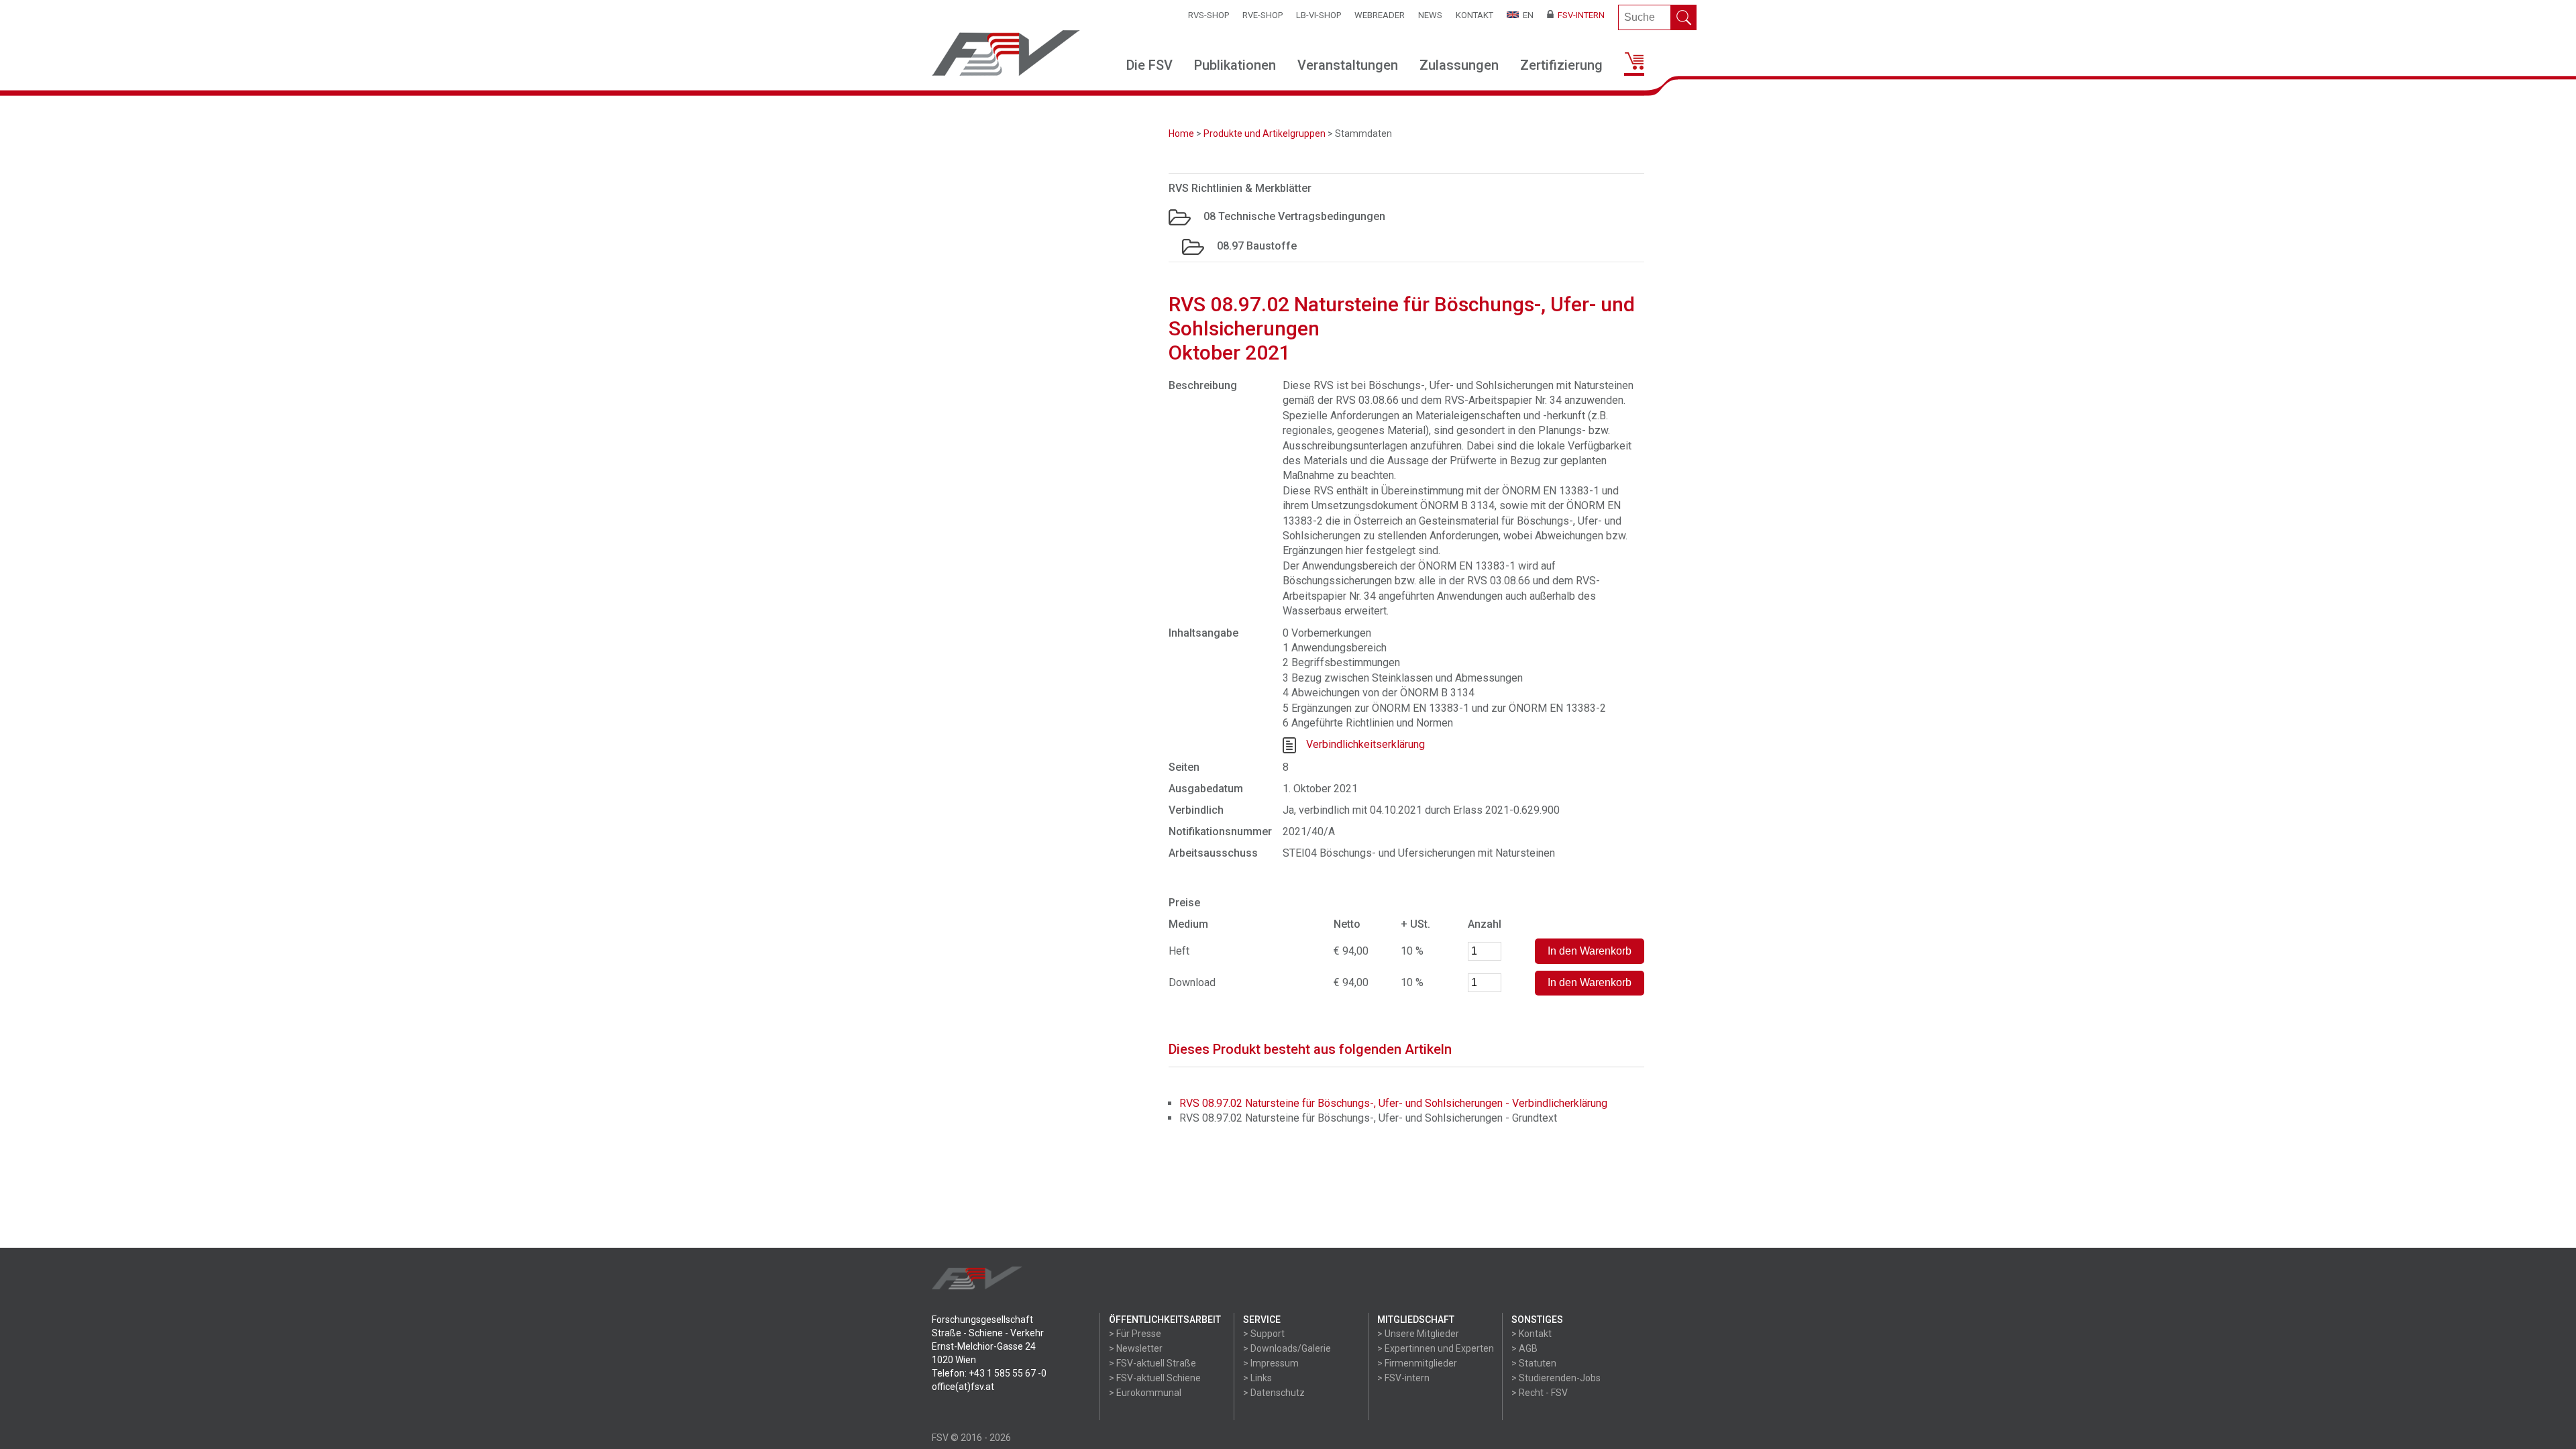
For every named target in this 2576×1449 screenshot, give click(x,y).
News (1430, 15)
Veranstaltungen (1348, 65)
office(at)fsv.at (963, 1387)
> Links (1257, 1378)
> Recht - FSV (1540, 1393)
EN (1526, 15)
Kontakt (1474, 15)
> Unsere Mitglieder (1418, 1334)
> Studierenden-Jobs (1556, 1378)
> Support (1264, 1334)
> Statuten (1534, 1363)
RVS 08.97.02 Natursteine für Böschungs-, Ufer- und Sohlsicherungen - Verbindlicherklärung (1393, 1103)
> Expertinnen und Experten (1436, 1348)
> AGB (1524, 1348)
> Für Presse (1135, 1334)
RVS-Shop (1209, 15)
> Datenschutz (1274, 1393)
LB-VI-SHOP (1319, 15)
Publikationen (1235, 65)
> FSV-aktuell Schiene (1155, 1378)
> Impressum (1271, 1363)
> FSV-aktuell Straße (1152, 1363)
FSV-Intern (1579, 15)
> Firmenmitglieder (1417, 1363)
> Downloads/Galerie (1287, 1348)
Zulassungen (1459, 65)
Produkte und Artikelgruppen (1265, 133)
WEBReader (1380, 15)
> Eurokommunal (1145, 1393)
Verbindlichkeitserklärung (1365, 745)
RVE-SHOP (1263, 15)
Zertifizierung (1561, 65)
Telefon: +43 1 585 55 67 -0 (989, 1373)
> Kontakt (1532, 1334)
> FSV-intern (1403, 1378)
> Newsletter (1136, 1348)
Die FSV (1149, 65)
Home (1181, 133)
